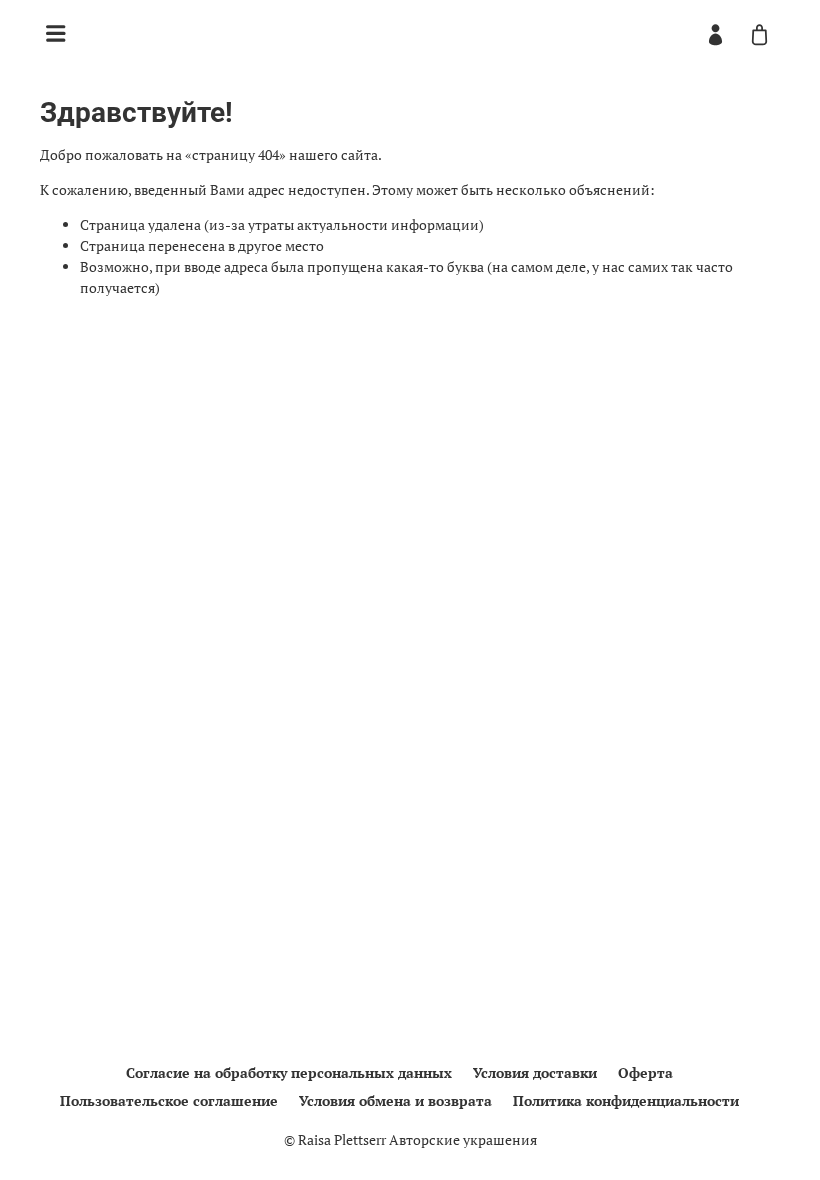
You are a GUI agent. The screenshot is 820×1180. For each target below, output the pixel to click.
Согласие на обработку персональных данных (289, 1072)
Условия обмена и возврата (395, 1100)
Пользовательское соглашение (169, 1100)
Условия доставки (535, 1072)
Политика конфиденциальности (626, 1100)
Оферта (645, 1072)
